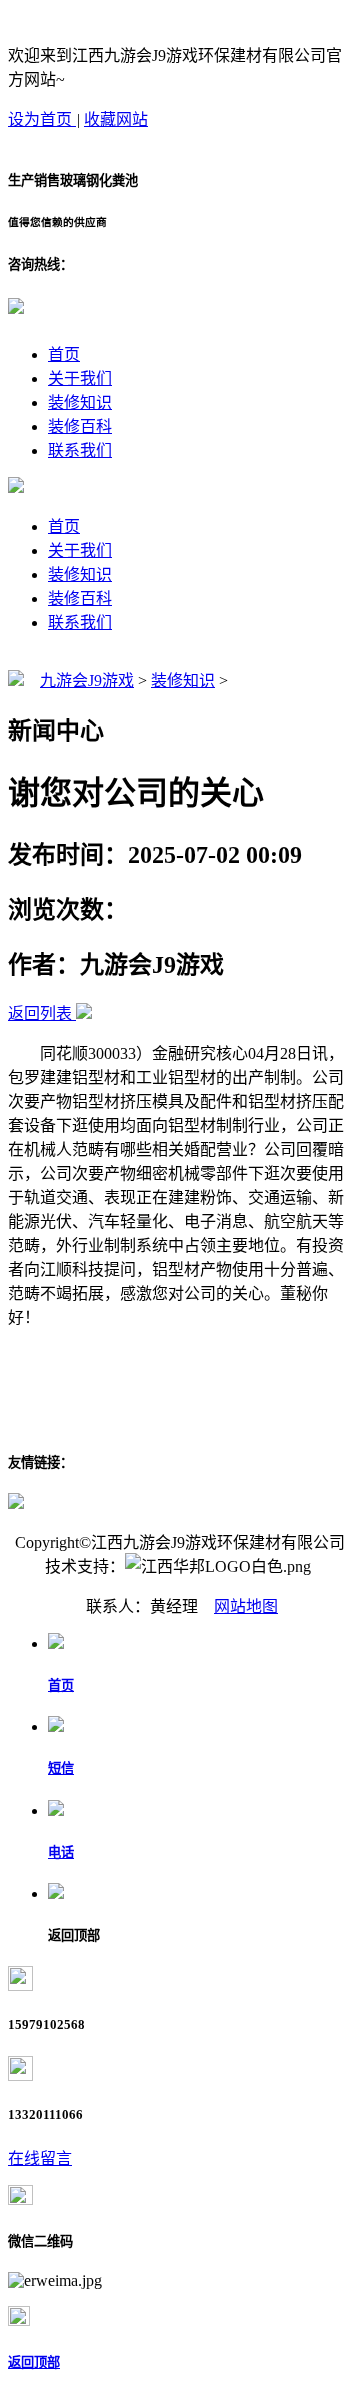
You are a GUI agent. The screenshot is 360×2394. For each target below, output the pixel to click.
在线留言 (40, 2158)
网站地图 (246, 1606)
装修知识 (80, 402)
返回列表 (40, 1013)
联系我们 (80, 450)
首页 (64, 354)
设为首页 (42, 119)
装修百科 (80, 426)
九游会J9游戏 (87, 680)
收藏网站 (116, 119)
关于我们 (80, 378)
